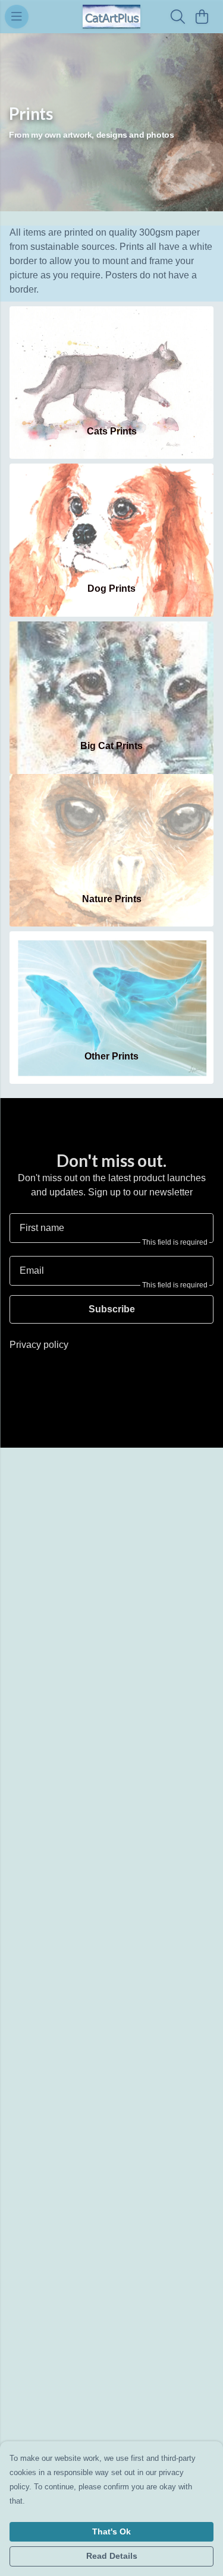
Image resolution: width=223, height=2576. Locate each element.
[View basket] (202, 17)
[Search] (178, 17)
